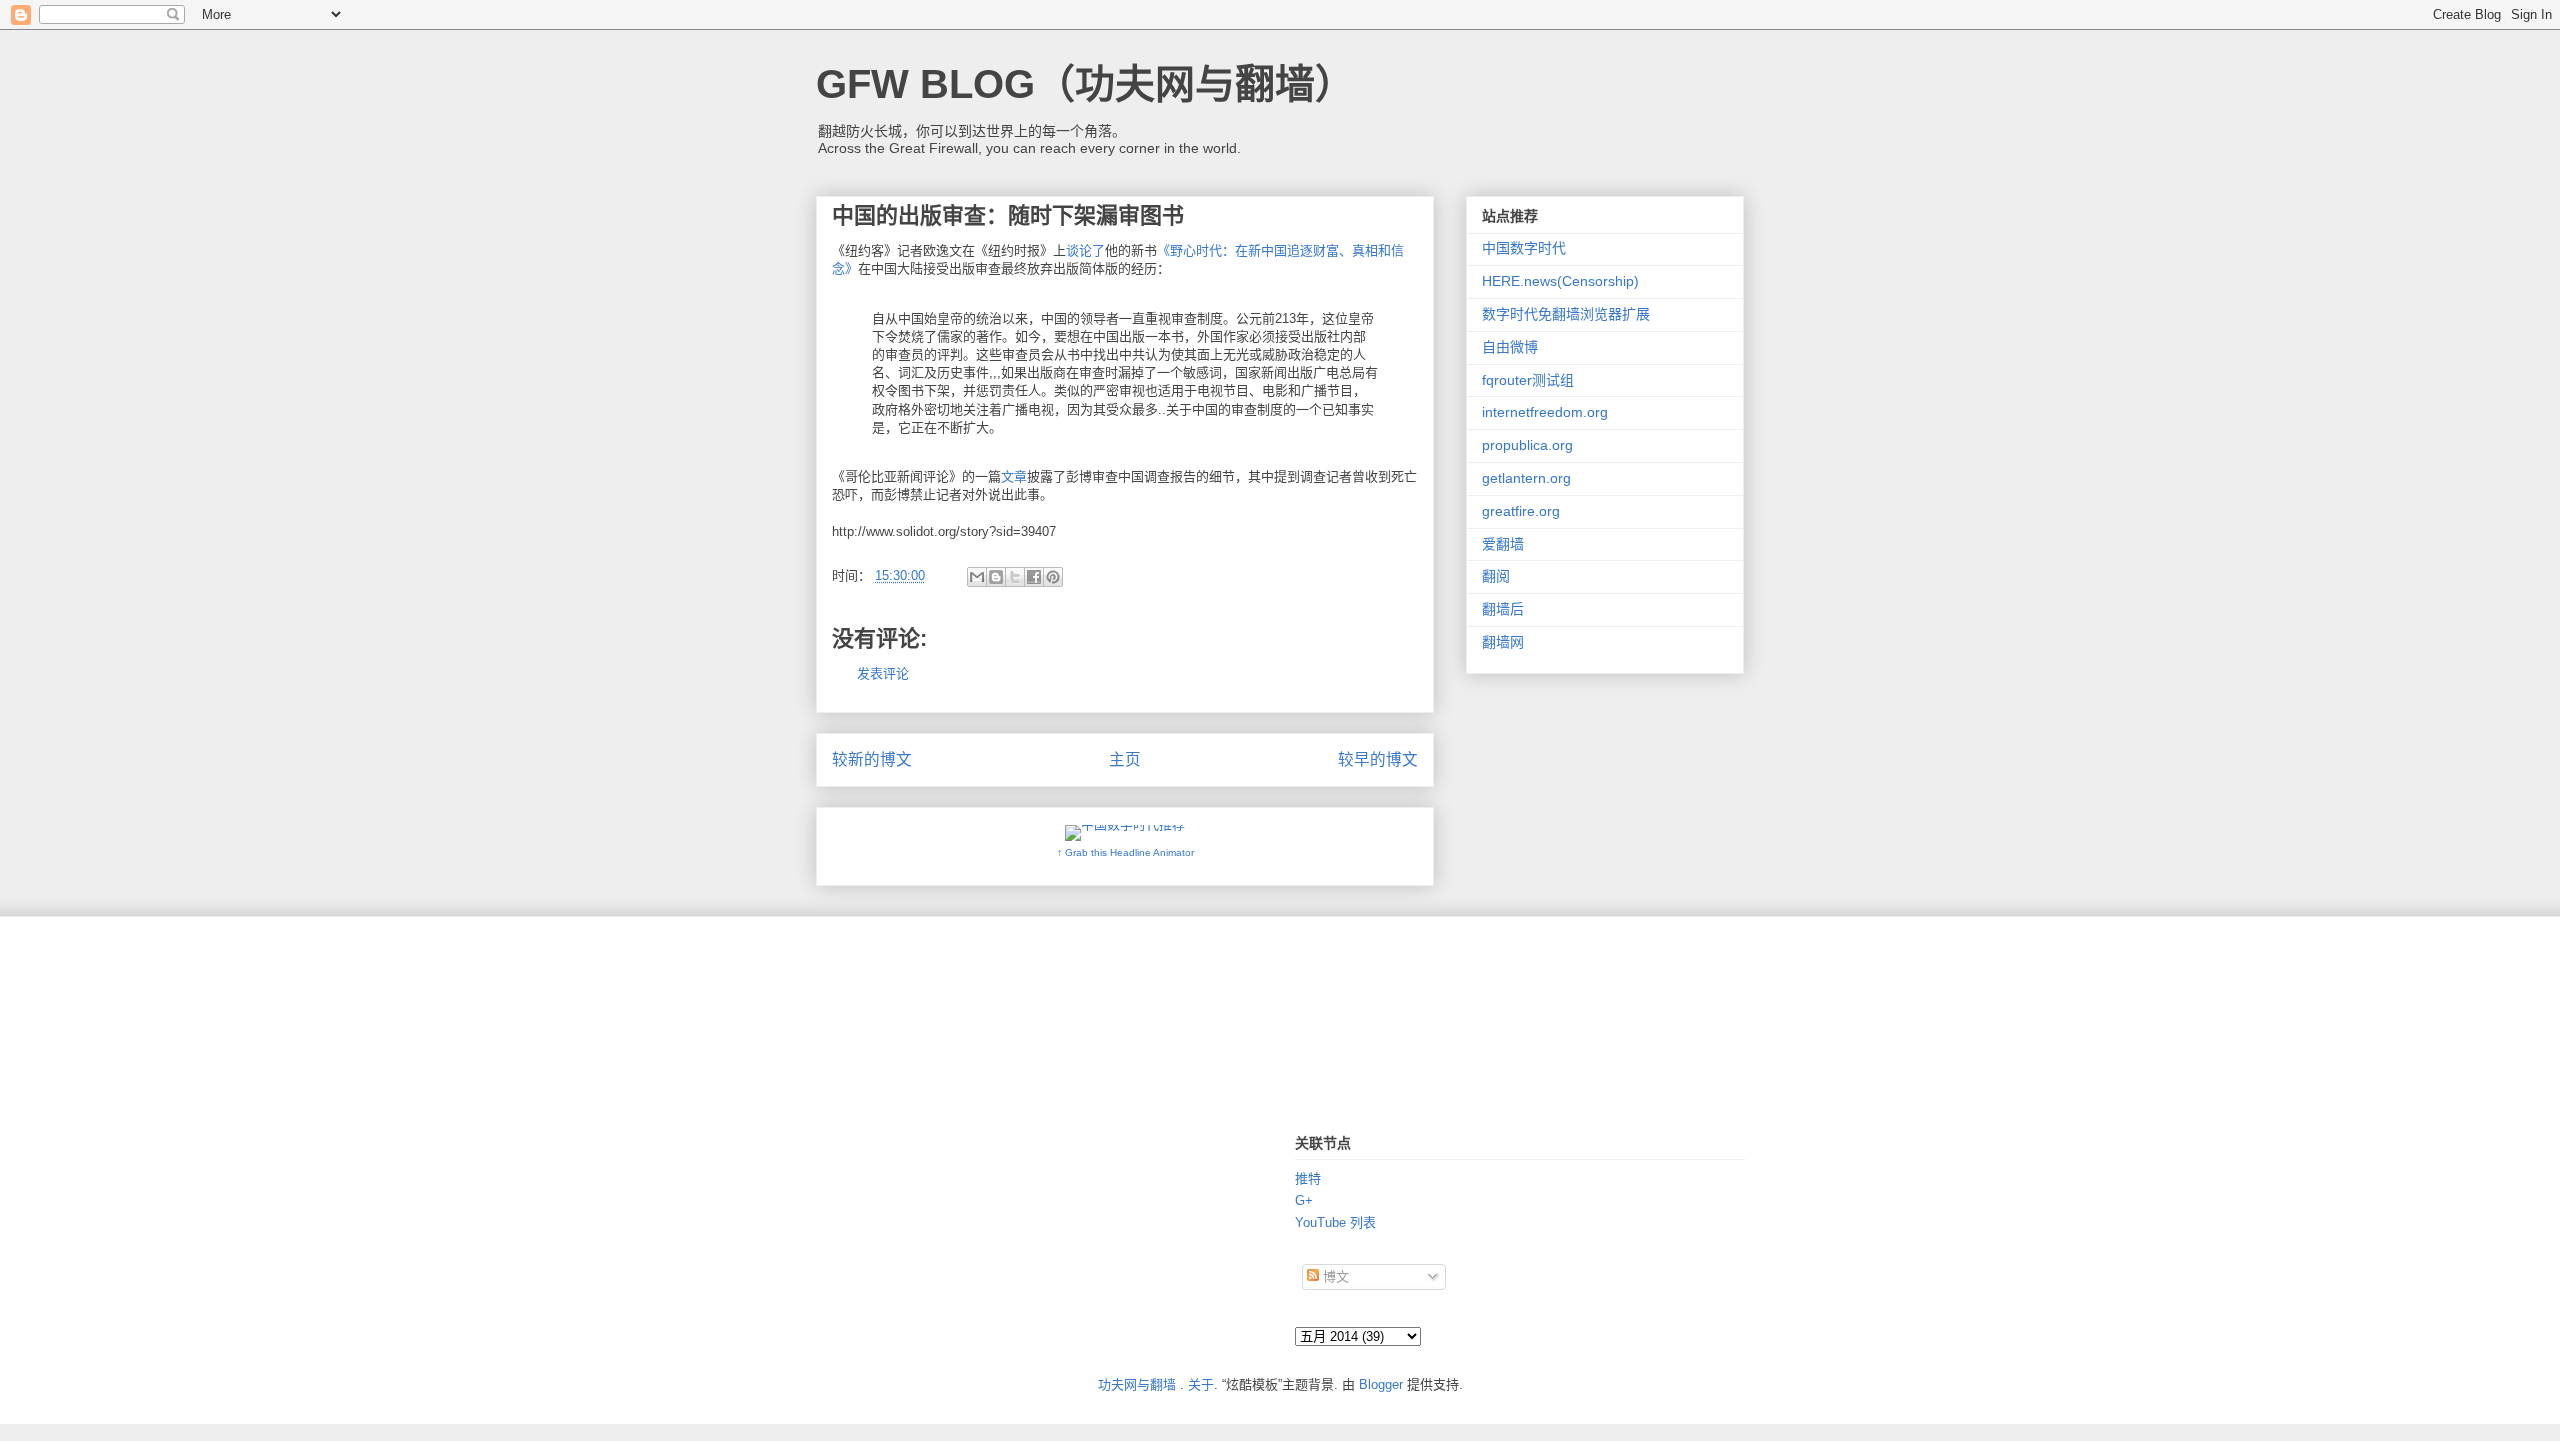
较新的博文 (872, 759)
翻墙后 (1503, 609)
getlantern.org (1526, 478)
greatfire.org (1521, 511)
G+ (1304, 1200)
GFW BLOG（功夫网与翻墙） (1085, 84)
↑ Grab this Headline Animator (1125, 852)
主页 (1125, 759)
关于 (1201, 1384)
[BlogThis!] (996, 577)
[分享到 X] (1015, 577)
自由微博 (1510, 347)
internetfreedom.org (1545, 412)
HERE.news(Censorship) (1560, 281)
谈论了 (1085, 250)
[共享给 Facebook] (1034, 577)
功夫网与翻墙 (1137, 1384)
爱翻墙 (1503, 544)
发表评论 (883, 673)
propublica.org (1527, 445)
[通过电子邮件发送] (977, 577)
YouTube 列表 (1335, 1222)
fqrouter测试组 (1528, 380)
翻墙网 (1503, 642)
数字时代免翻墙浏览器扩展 (1566, 314)
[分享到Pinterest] (1053, 577)
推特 (1308, 1178)
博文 (1334, 1276)
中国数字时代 (1524, 248)
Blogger (1381, 1384)
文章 (1014, 476)
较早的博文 (1378, 759)
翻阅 (1496, 576)
